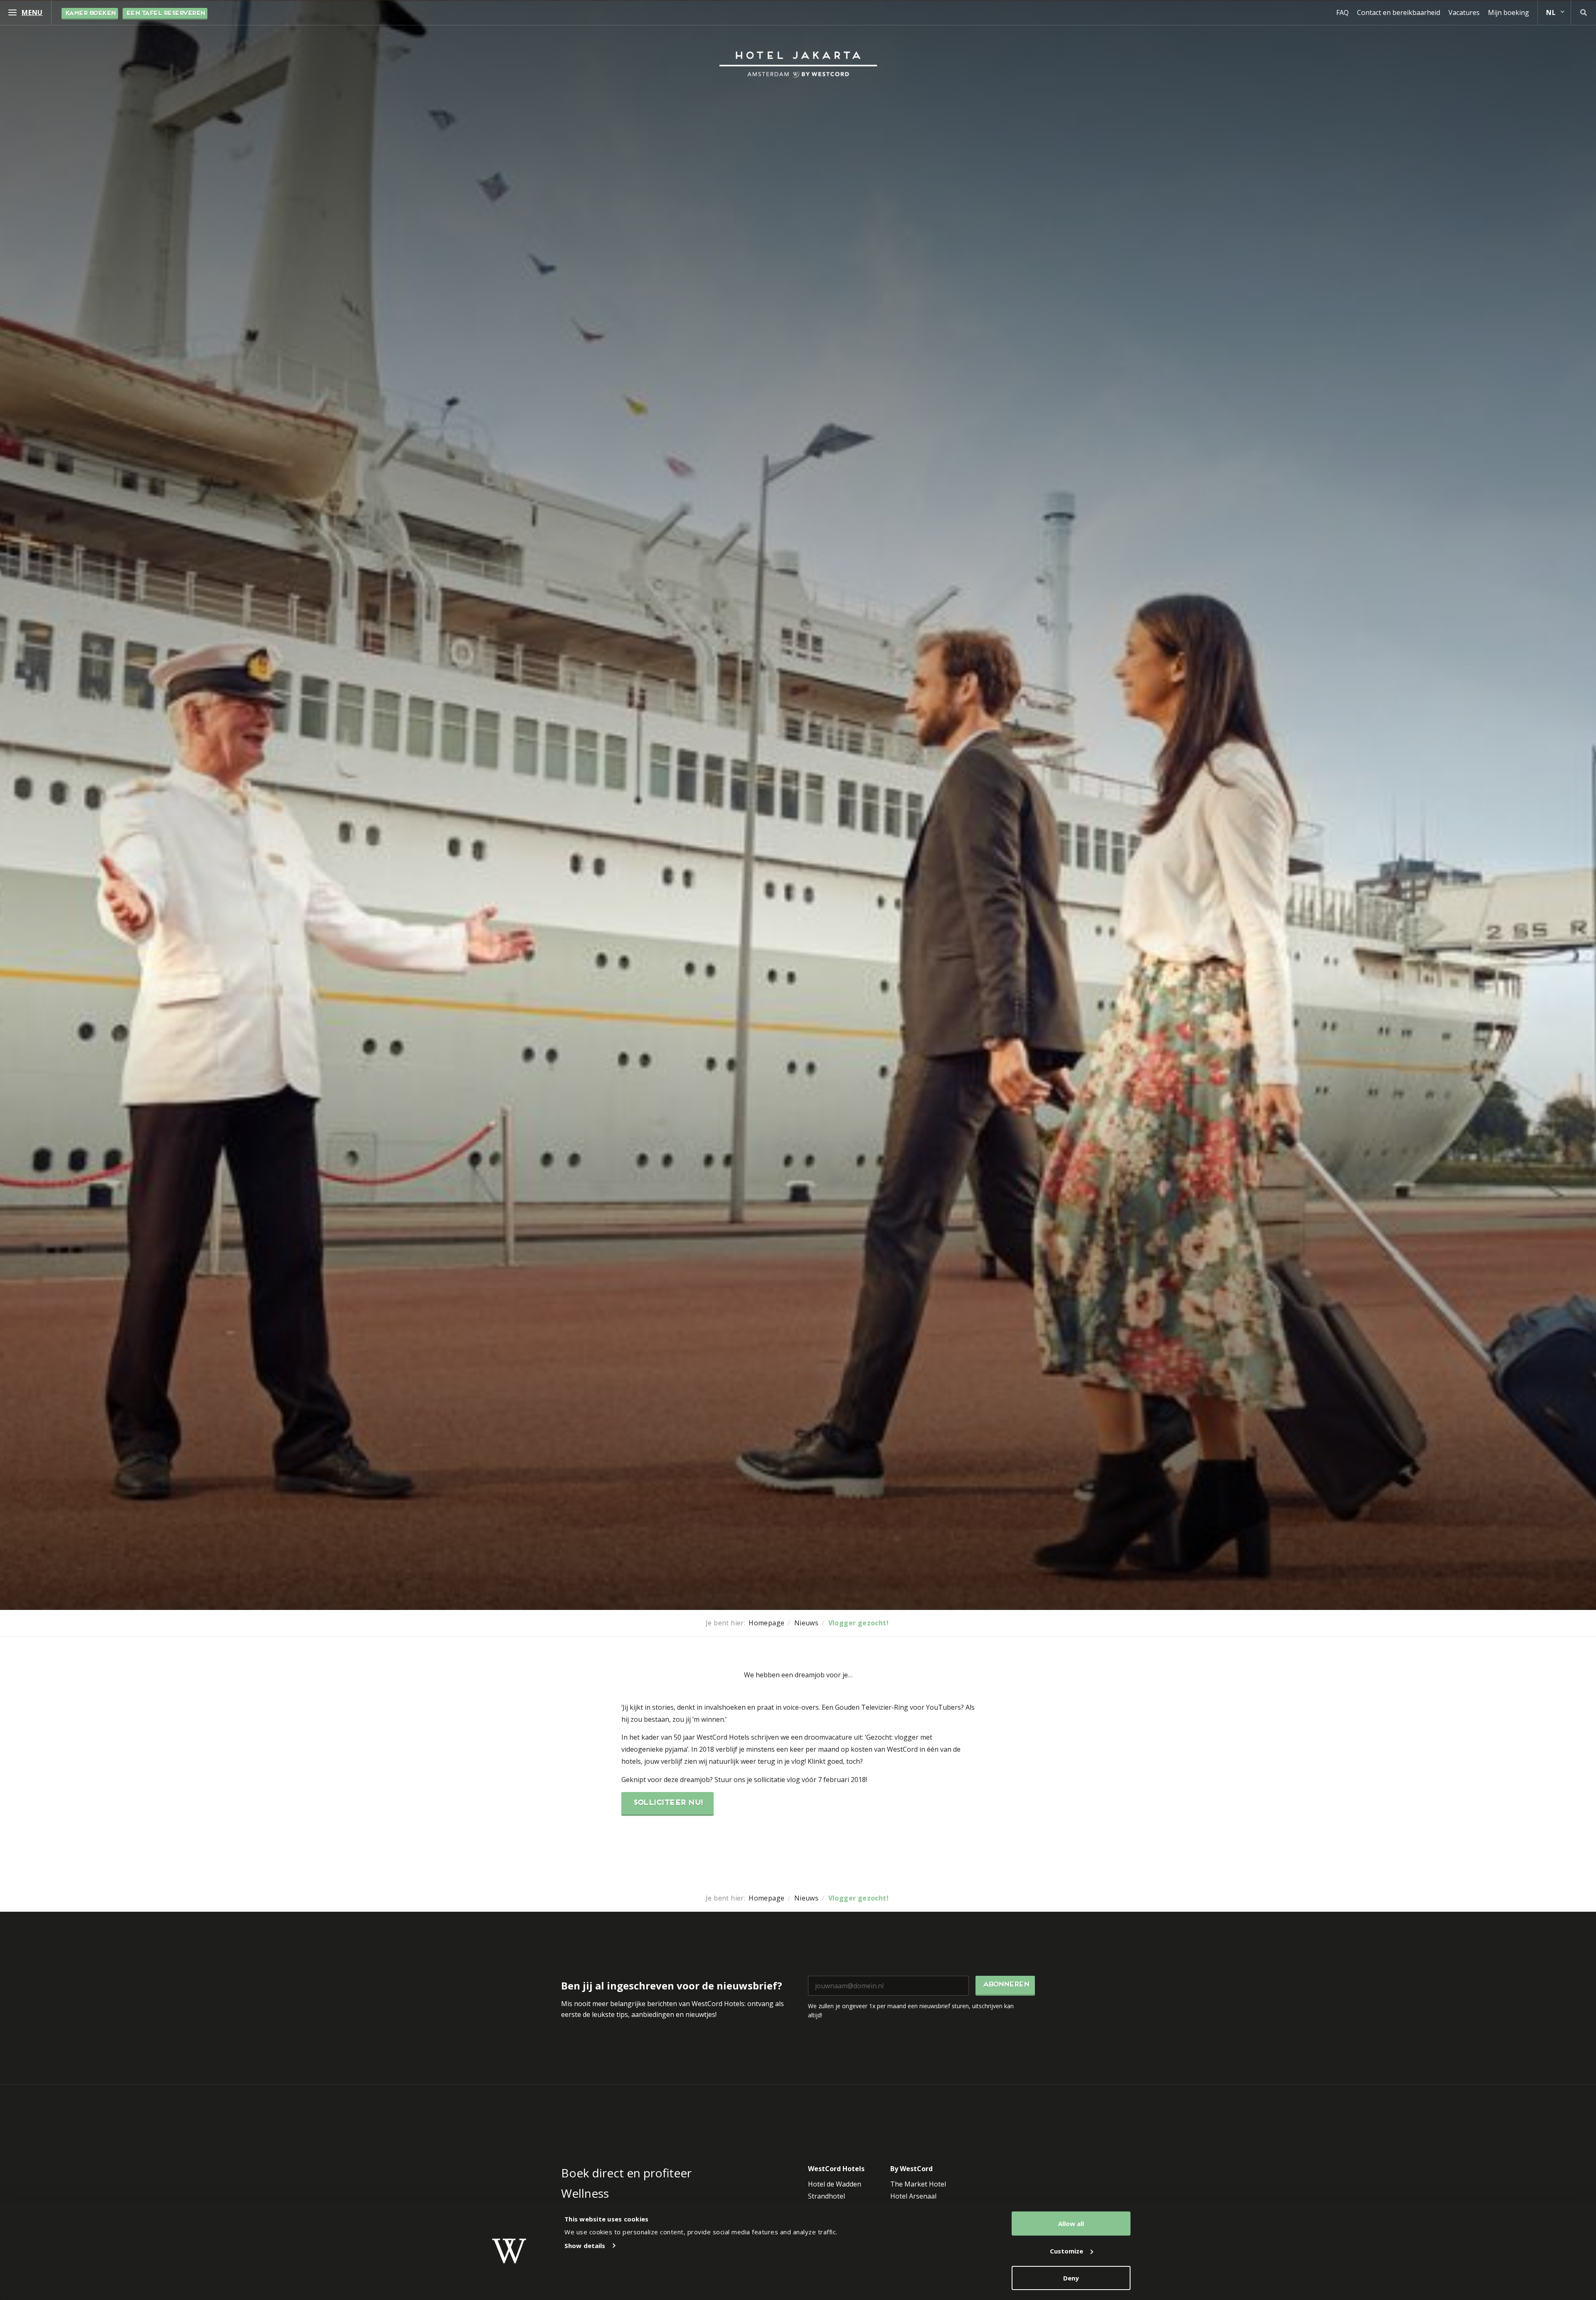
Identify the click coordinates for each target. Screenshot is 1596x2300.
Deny (1071, 2278)
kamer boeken (90, 14)
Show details (585, 2246)
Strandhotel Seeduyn (826, 2201)
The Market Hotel (918, 2184)
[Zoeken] (1584, 12)
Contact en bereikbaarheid (1399, 12)
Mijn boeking (1509, 12)
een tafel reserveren (165, 14)
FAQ (1342, 12)
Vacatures (1464, 12)
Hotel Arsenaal (913, 2196)
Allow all (1071, 2224)
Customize (1066, 2251)
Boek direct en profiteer (626, 2173)
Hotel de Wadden (835, 2184)
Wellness (585, 2193)
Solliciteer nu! (667, 1803)
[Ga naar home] (798, 64)
